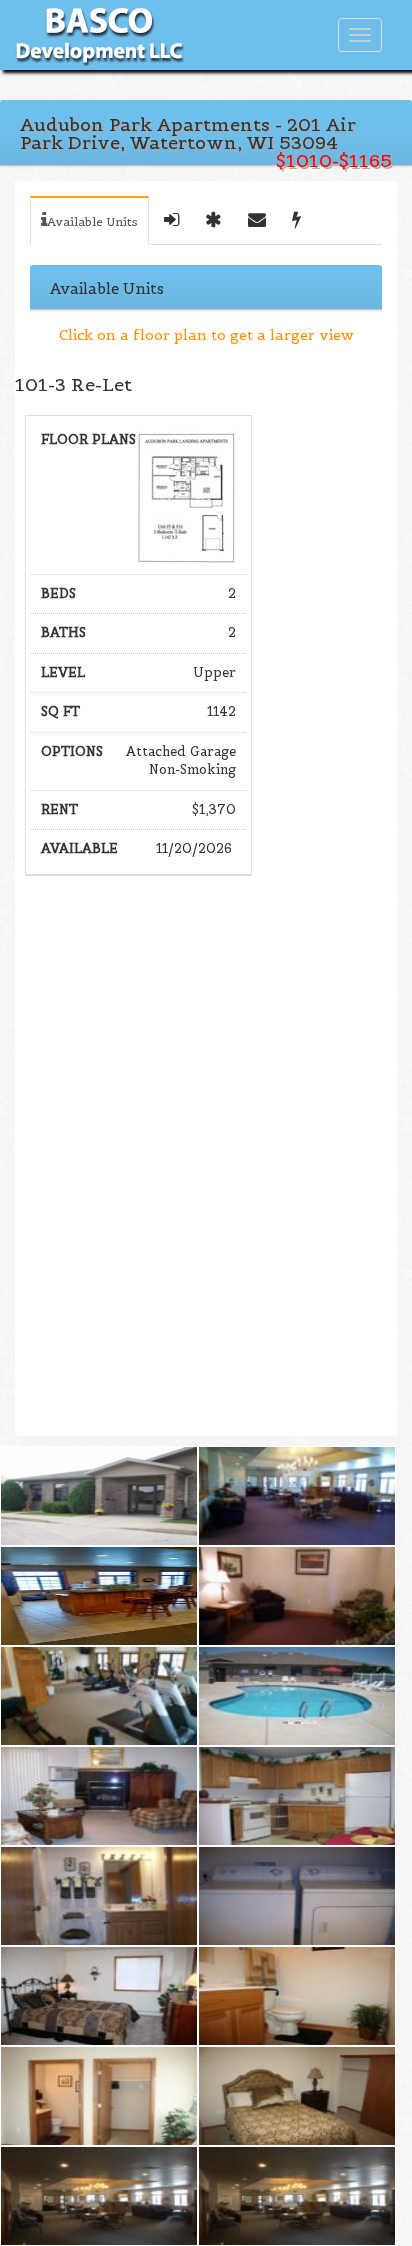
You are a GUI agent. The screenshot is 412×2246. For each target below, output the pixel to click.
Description (171, 221)
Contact (257, 221)
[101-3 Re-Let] (186, 495)
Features (213, 221)
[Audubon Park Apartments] (99, 1496)
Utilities (296, 221)
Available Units (92, 221)
